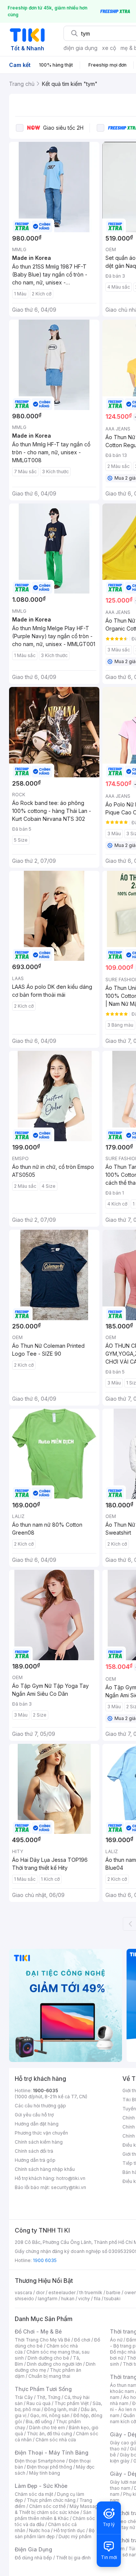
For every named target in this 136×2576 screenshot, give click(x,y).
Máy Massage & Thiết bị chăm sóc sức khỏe (58, 2509)
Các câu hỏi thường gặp (40, 2106)
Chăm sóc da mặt (34, 2494)
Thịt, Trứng (49, 2397)
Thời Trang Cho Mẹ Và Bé (42, 2340)
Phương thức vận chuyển (41, 2133)
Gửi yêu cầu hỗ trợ (34, 2115)
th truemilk (91, 2292)
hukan (68, 2299)
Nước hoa (39, 2530)
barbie (113, 2292)
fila (97, 2299)
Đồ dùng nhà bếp (33, 2558)
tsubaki (112, 2299)
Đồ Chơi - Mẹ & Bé (38, 2331)
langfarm (48, 2299)
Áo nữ (116, 2340)
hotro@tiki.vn (71, 2178)
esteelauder (62, 2292)
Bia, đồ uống (39, 2421)
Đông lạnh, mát (61, 2409)
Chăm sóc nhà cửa (56, 2440)
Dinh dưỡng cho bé (48, 2358)
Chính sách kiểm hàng (39, 2142)
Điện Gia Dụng (33, 2549)
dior (40, 2292)
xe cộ (109, 48)
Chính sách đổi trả (34, 2151)
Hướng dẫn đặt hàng (37, 2124)
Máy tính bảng (45, 2473)
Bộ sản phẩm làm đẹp (55, 2533)
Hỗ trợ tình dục (69, 2530)
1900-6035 (46, 2090)
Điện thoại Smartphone (40, 2461)
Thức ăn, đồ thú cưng (49, 2434)
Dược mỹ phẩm (75, 2536)
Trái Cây (24, 2397)
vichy (84, 2299)
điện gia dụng (80, 48)
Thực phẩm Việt (72, 2403)
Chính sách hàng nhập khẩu (45, 2169)
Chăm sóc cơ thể (47, 2506)
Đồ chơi (82, 2340)
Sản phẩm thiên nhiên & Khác (53, 2515)
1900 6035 (45, 2260)
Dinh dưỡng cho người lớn (54, 2364)
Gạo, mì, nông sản (50, 2415)
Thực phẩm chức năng (51, 2500)
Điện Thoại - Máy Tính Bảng (52, 2452)
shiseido (24, 2299)
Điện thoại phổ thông (49, 2467)
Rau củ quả (39, 2403)
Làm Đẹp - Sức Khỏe (41, 2486)
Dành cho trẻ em (47, 2428)
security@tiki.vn (69, 2187)
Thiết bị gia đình (73, 2558)
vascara (23, 2292)
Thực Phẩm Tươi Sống (43, 2389)
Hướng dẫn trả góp (35, 2160)
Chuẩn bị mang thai (49, 2376)
